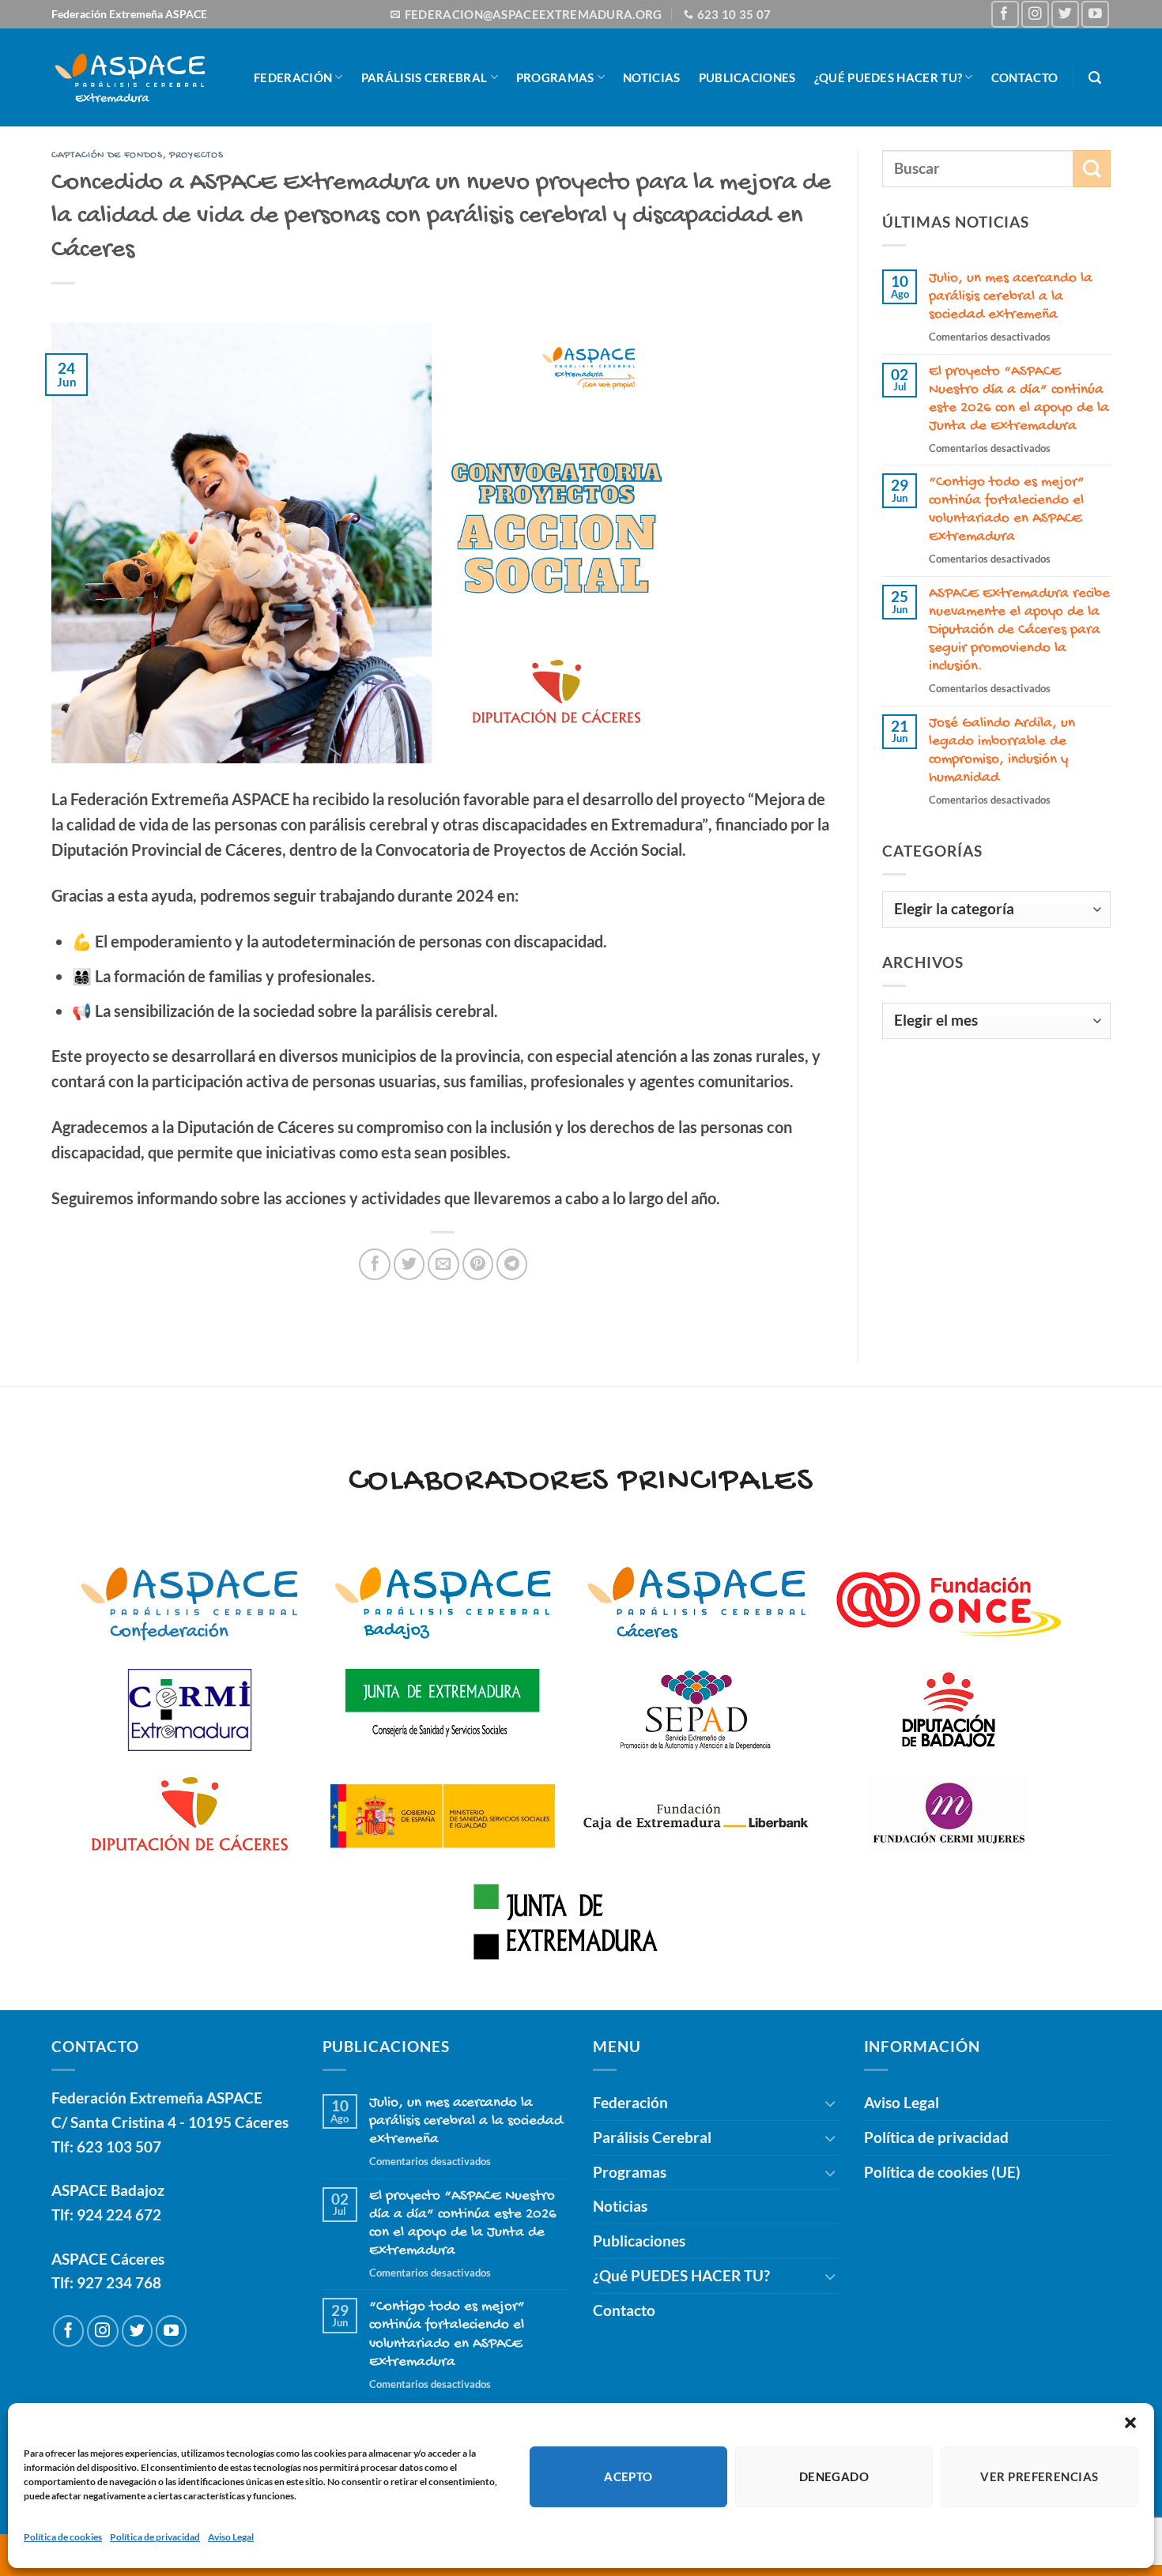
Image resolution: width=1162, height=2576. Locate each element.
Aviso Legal (231, 2537)
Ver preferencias (1039, 2476)
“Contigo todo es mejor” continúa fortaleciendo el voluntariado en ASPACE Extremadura (1007, 510)
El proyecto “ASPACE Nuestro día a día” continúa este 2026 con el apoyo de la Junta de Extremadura (1019, 399)
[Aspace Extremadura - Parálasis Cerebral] (130, 77)
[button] (1130, 2423)
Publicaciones (747, 77)
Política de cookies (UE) (942, 2172)
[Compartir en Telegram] (512, 1264)
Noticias (651, 77)
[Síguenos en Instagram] (1035, 15)
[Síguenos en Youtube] (1095, 15)
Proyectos (196, 155)
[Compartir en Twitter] (409, 1264)
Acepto (628, 2476)
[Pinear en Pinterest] (478, 1264)
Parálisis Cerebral (424, 77)
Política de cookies (63, 2537)
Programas (555, 77)
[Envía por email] (443, 1264)
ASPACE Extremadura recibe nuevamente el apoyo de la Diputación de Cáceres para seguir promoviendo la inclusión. (1019, 630)
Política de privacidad (155, 2537)
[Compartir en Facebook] (375, 1264)
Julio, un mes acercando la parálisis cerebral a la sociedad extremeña (1011, 297)
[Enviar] (1092, 169)
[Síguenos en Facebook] (1005, 15)
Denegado (834, 2476)
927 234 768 (119, 2282)
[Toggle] (831, 2103)
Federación (293, 77)
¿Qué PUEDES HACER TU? (888, 77)
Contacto (1024, 77)
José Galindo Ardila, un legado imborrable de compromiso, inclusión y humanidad (1002, 751)
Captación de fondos (107, 155)
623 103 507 (119, 2147)
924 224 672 (119, 2214)
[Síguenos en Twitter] (1065, 15)
